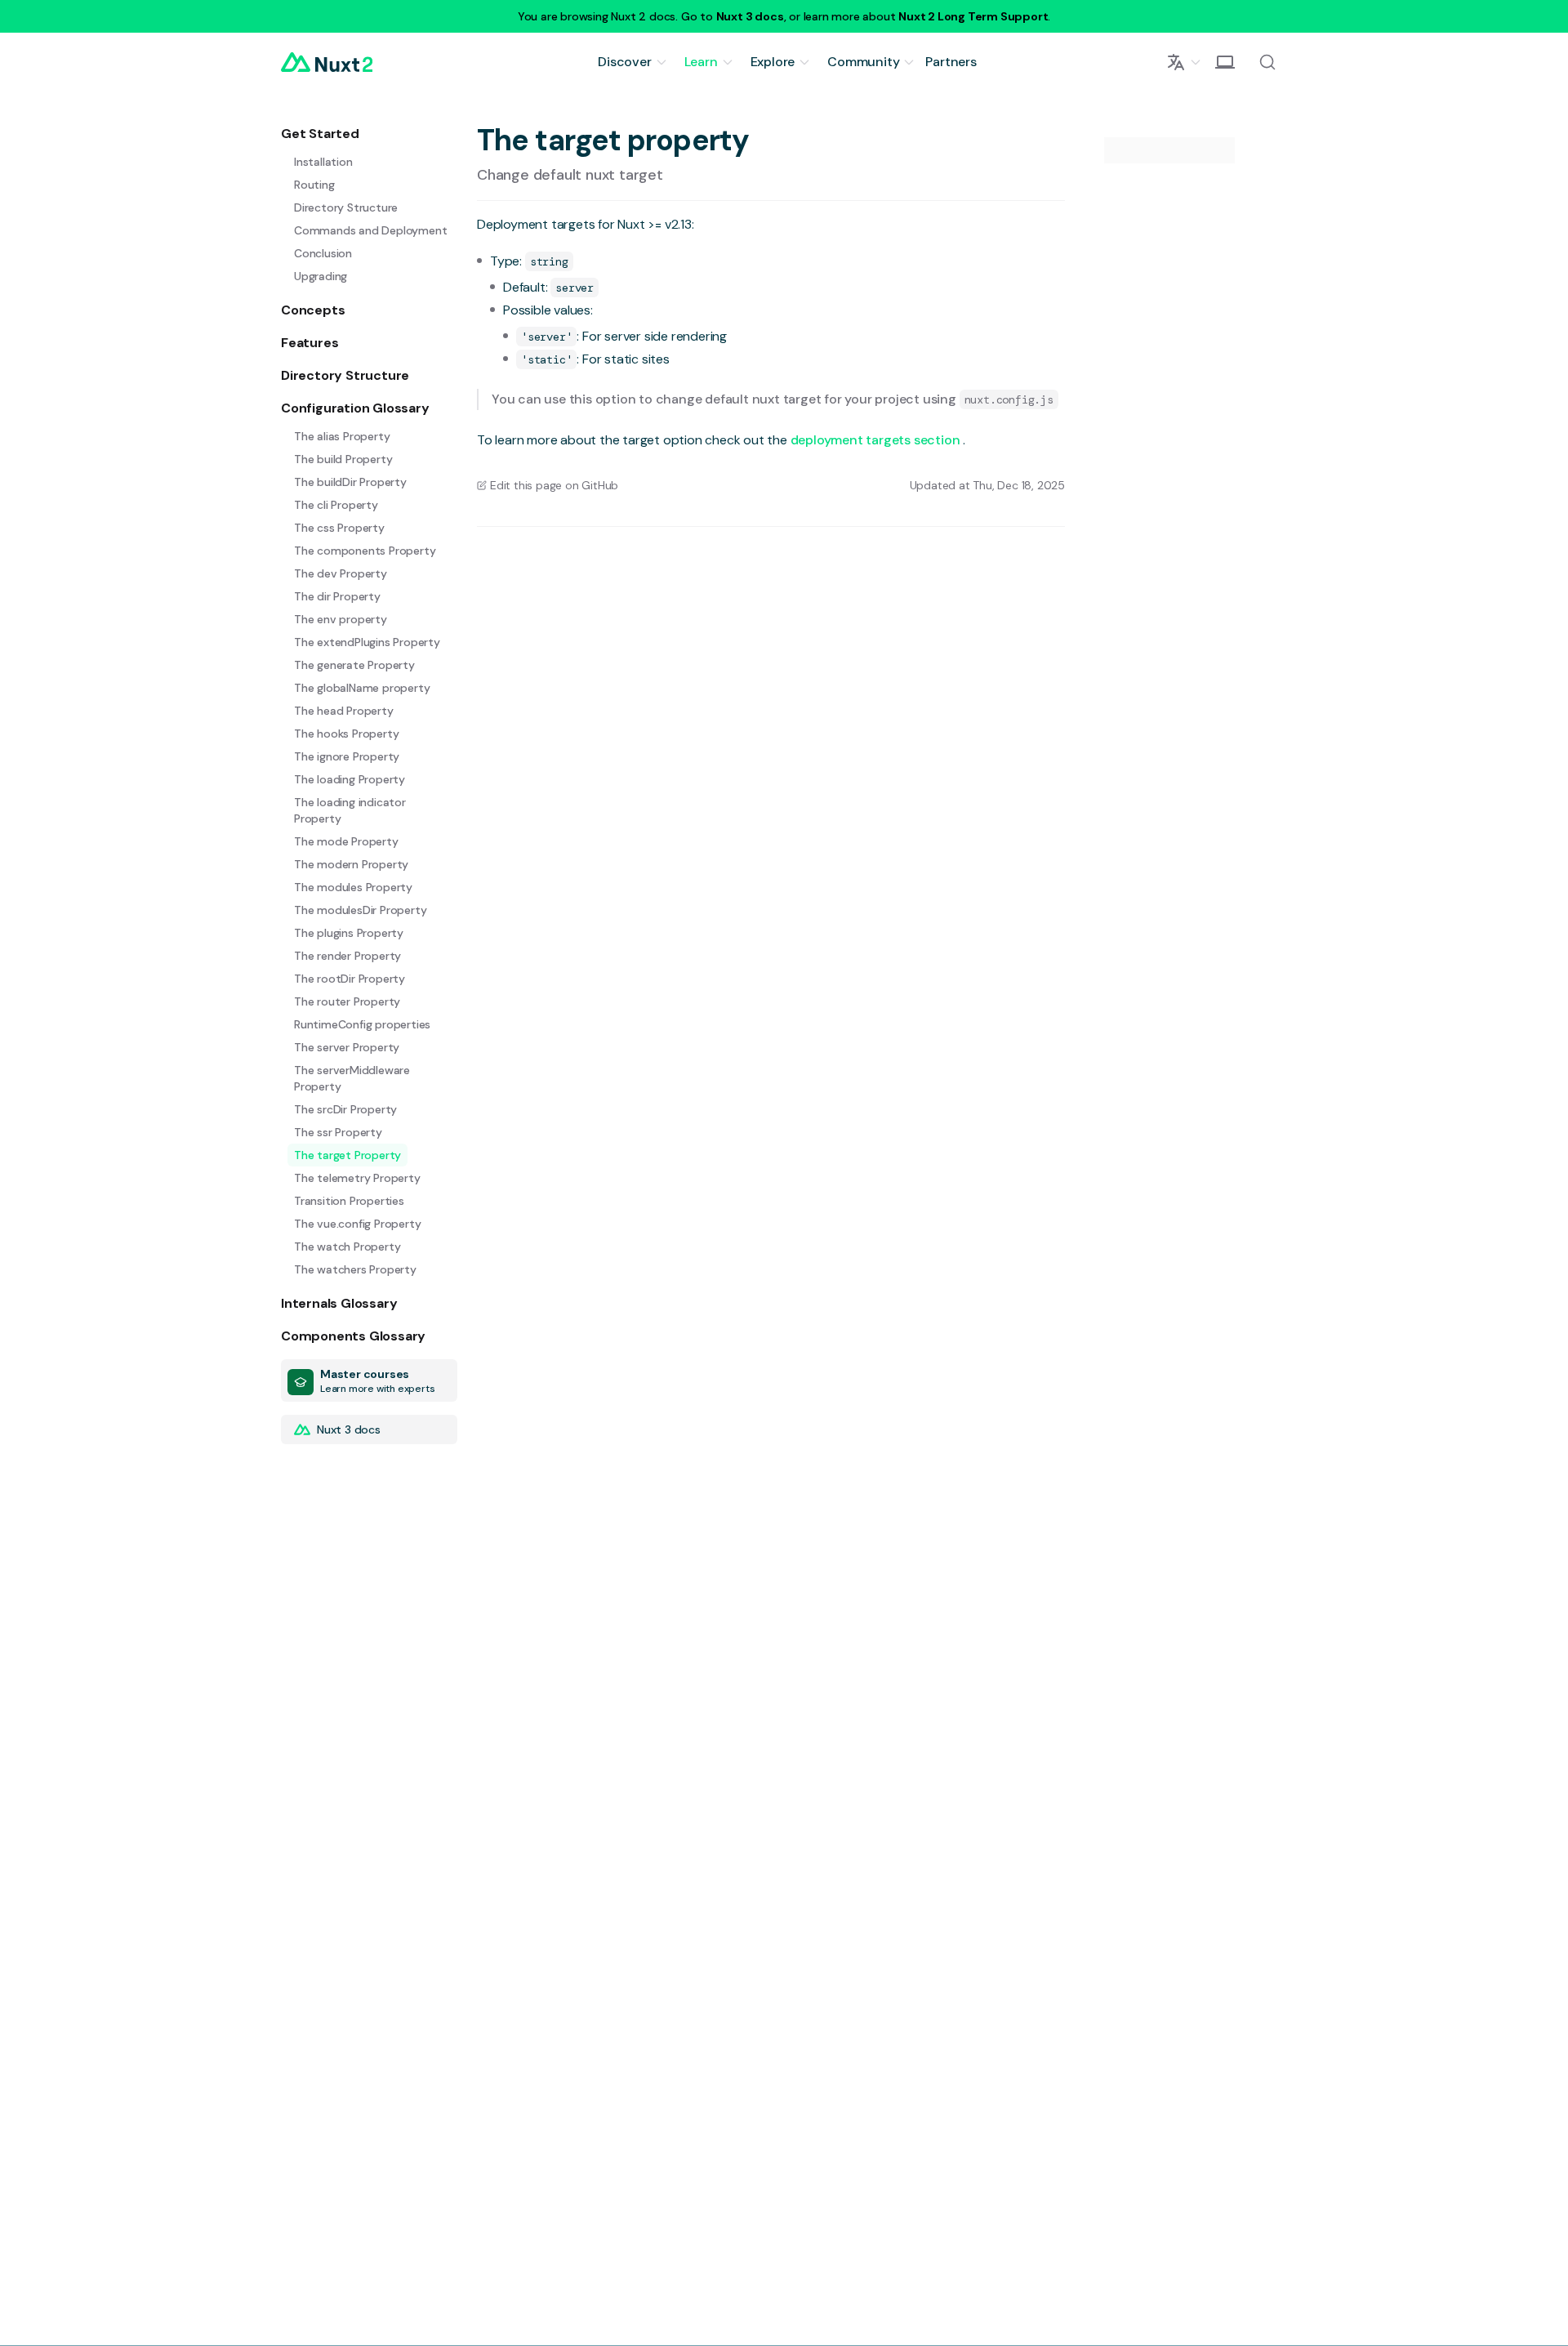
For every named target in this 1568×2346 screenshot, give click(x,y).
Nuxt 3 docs (750, 16)
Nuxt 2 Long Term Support (973, 16)
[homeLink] (327, 62)
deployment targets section (877, 440)
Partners (951, 62)
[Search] (1267, 62)
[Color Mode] (1225, 62)
